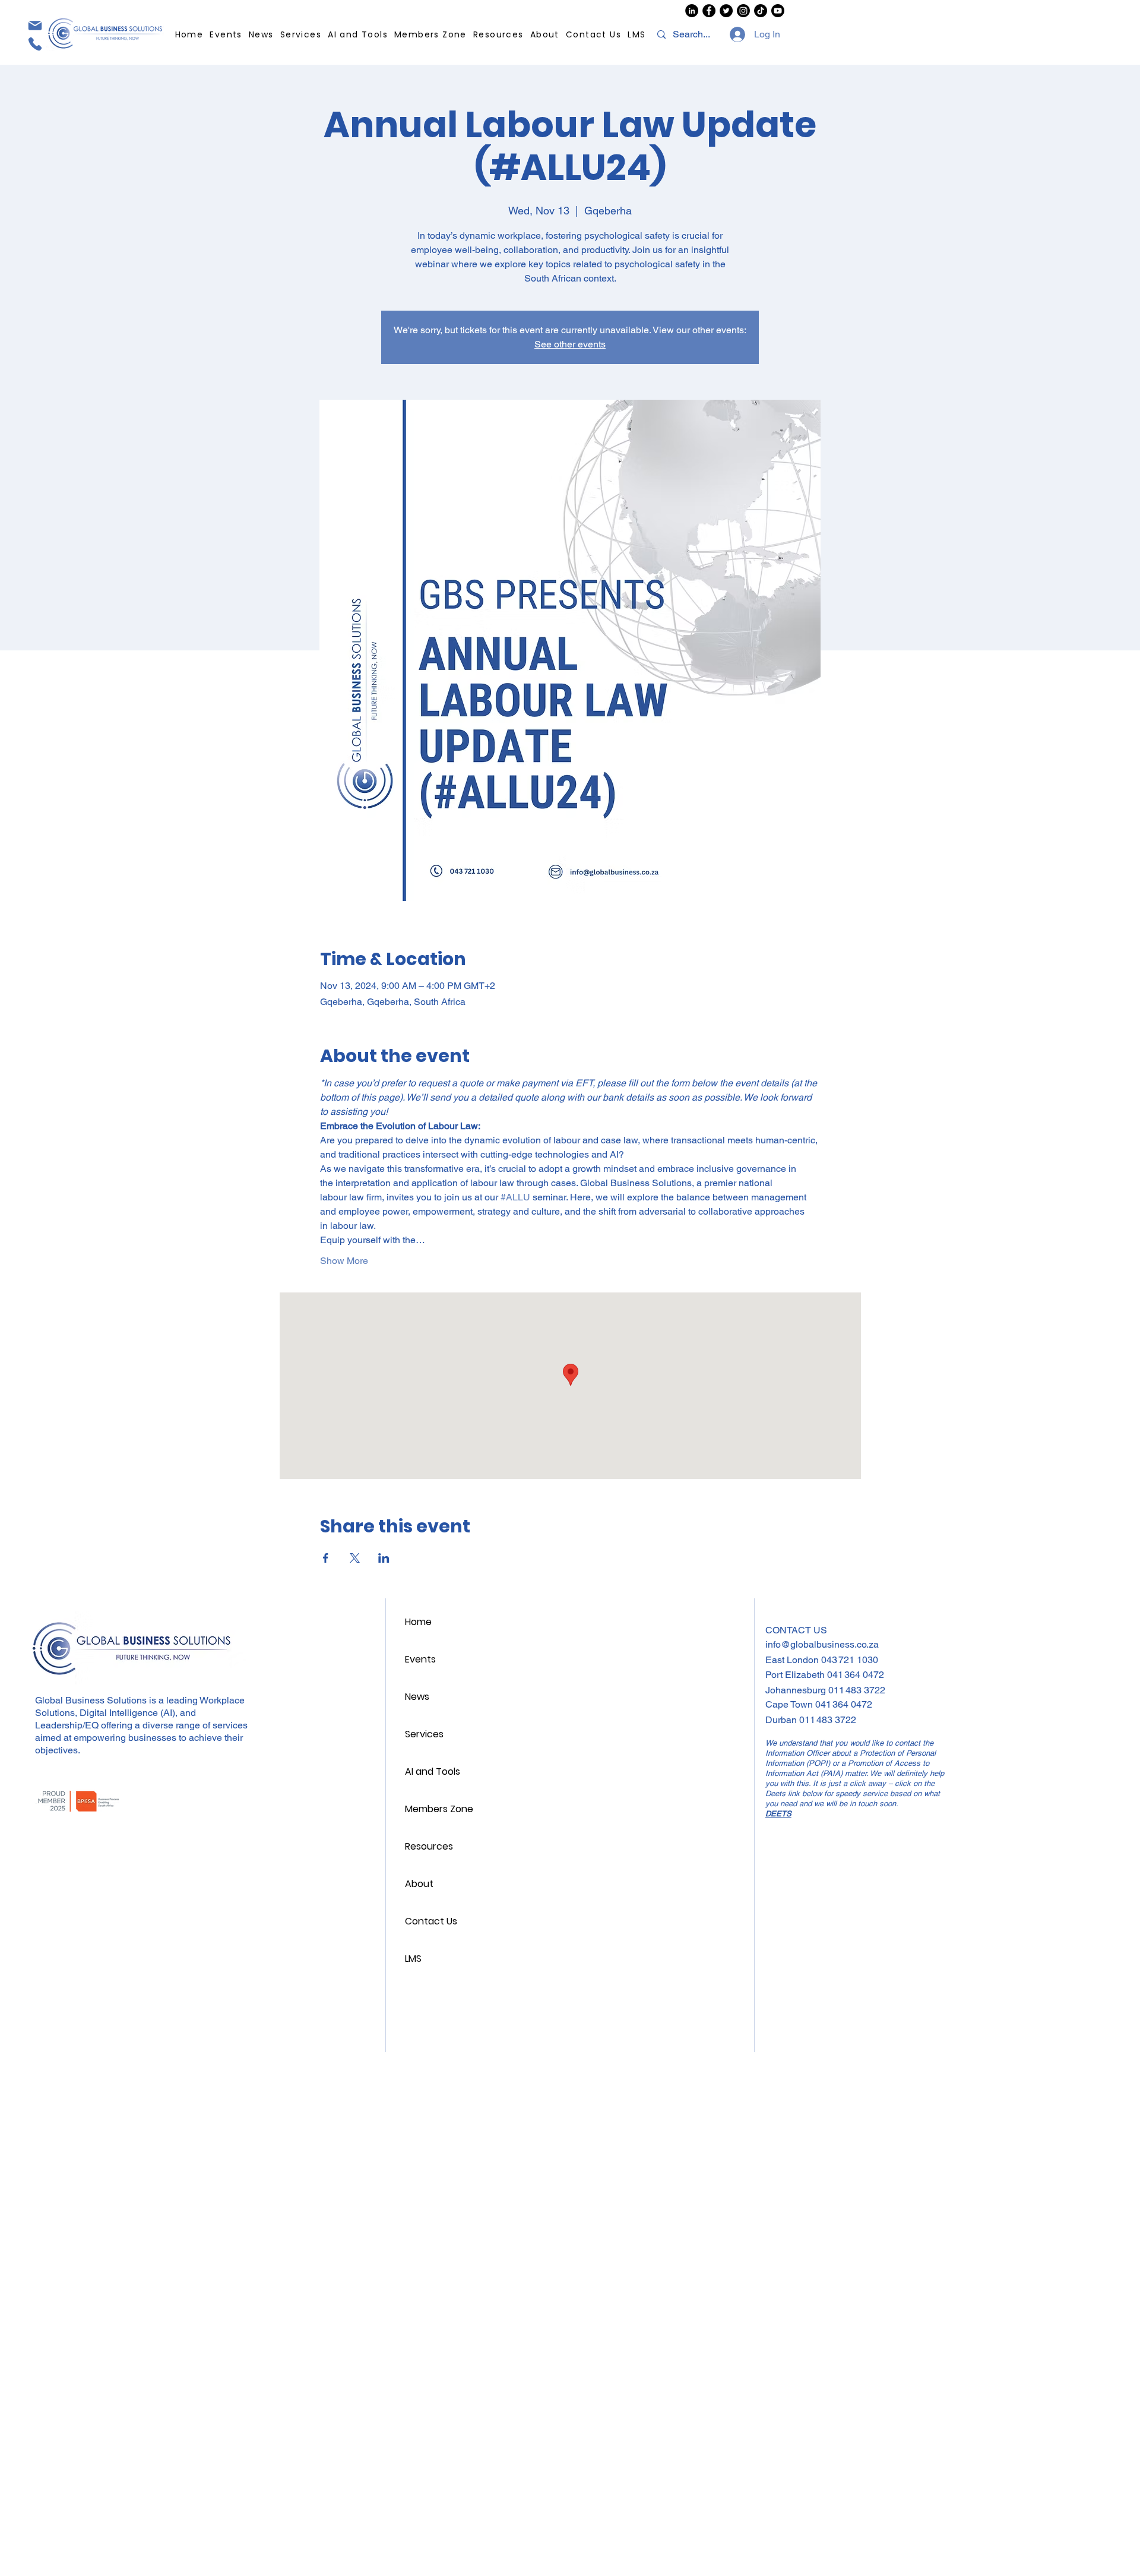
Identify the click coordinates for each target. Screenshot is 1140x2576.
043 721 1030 (850, 1660)
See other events (570, 344)
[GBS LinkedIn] (692, 11)
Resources (429, 1846)
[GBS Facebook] (709, 11)
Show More (344, 1261)
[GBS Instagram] (743, 11)
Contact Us (431, 1921)
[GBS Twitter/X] (726, 11)
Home (418, 1622)
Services (424, 1734)
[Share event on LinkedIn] (384, 1558)
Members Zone (439, 1809)
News (417, 1697)
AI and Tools (433, 1771)
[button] (499, 35)
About (419, 1884)
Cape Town (790, 1704)
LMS (413, 1959)
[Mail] (34, 25)
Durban (782, 1720)
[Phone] (34, 44)
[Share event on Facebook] (326, 1558)
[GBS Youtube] (778, 11)
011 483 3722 (857, 1690)
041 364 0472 (856, 1675)
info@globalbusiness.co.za (822, 1644)
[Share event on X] (355, 1558)
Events (420, 1659)
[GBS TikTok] (761, 11)
